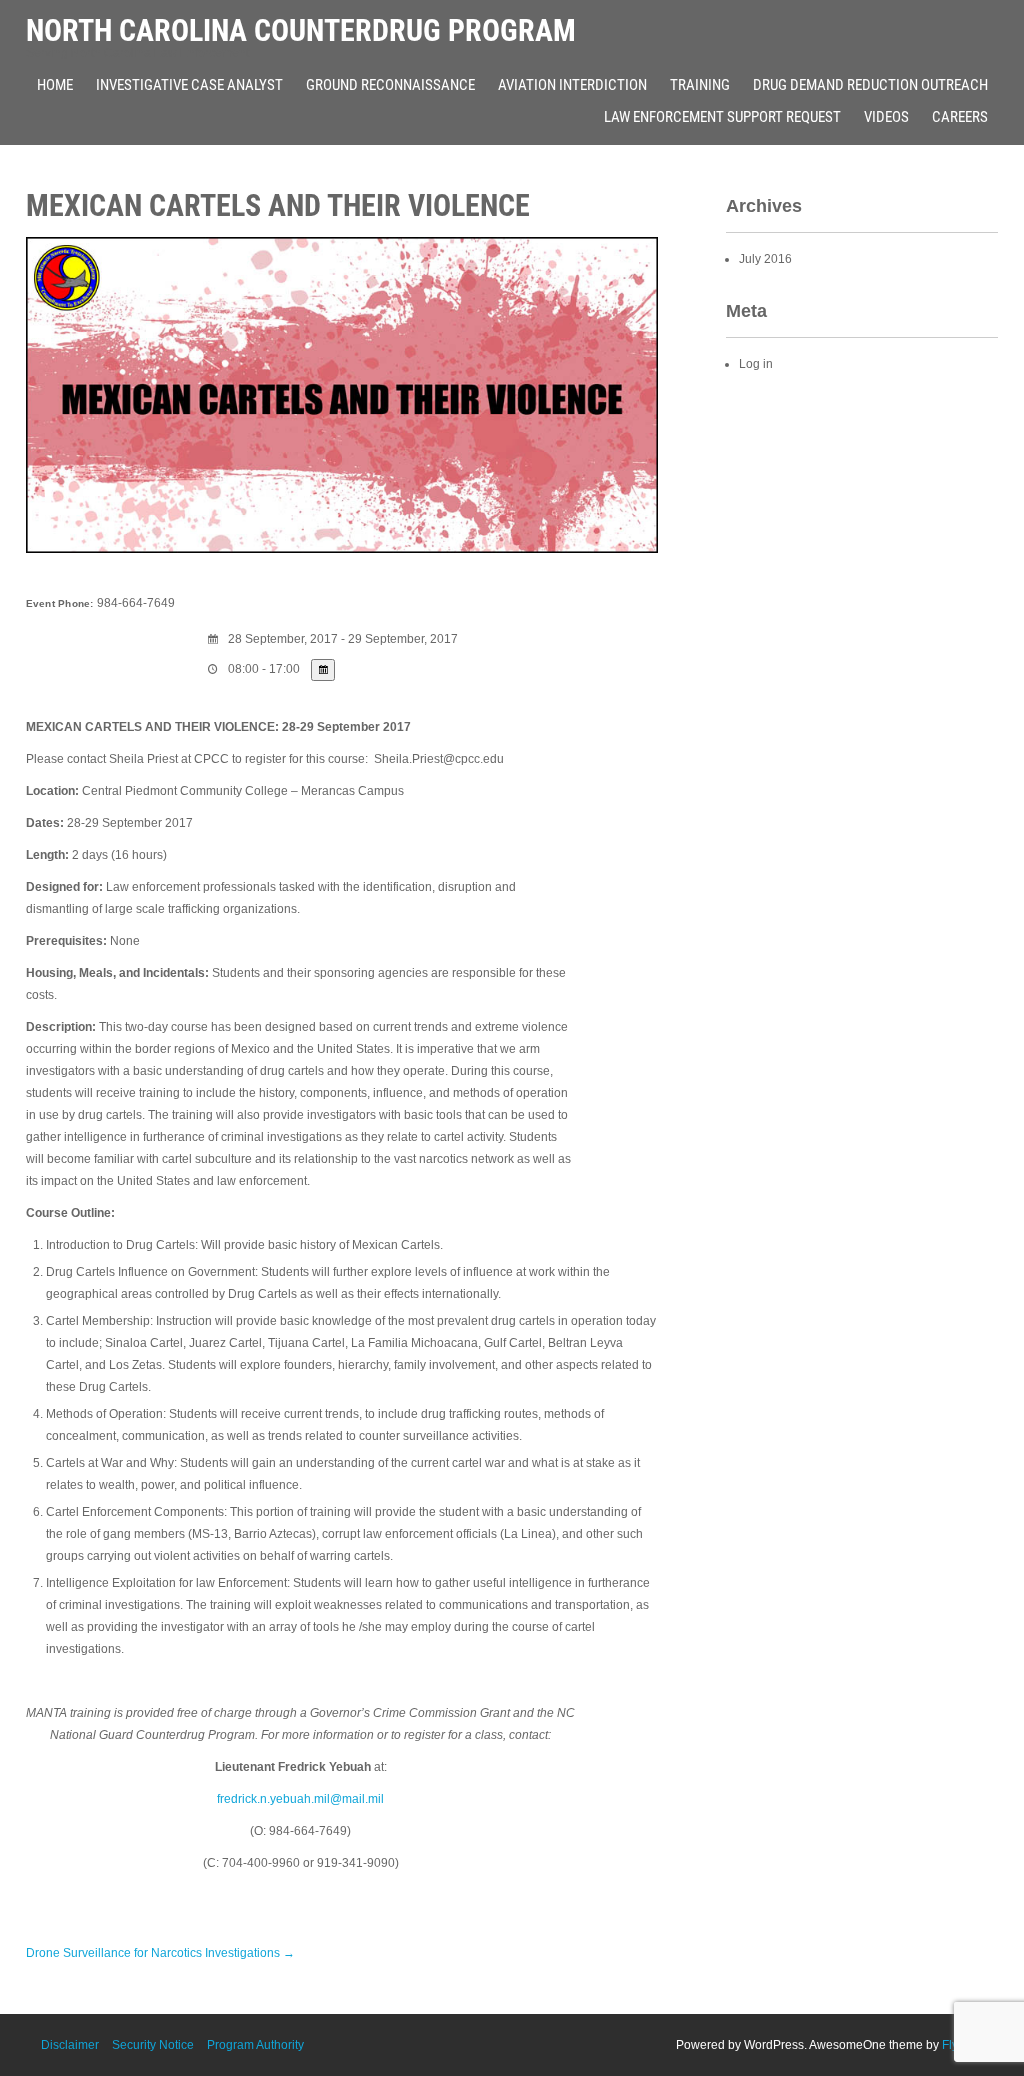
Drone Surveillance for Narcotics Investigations (160, 1953)
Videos (886, 117)
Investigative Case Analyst (189, 85)
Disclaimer (70, 2045)
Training (700, 85)
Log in (756, 364)
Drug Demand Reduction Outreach (870, 85)
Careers (960, 117)
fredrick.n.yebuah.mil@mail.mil (300, 1799)
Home (55, 85)
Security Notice (153, 2045)
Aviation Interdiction (572, 85)
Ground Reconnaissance (390, 85)
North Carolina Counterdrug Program (301, 30)
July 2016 (765, 259)
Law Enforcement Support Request (722, 117)
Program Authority (255, 2045)
